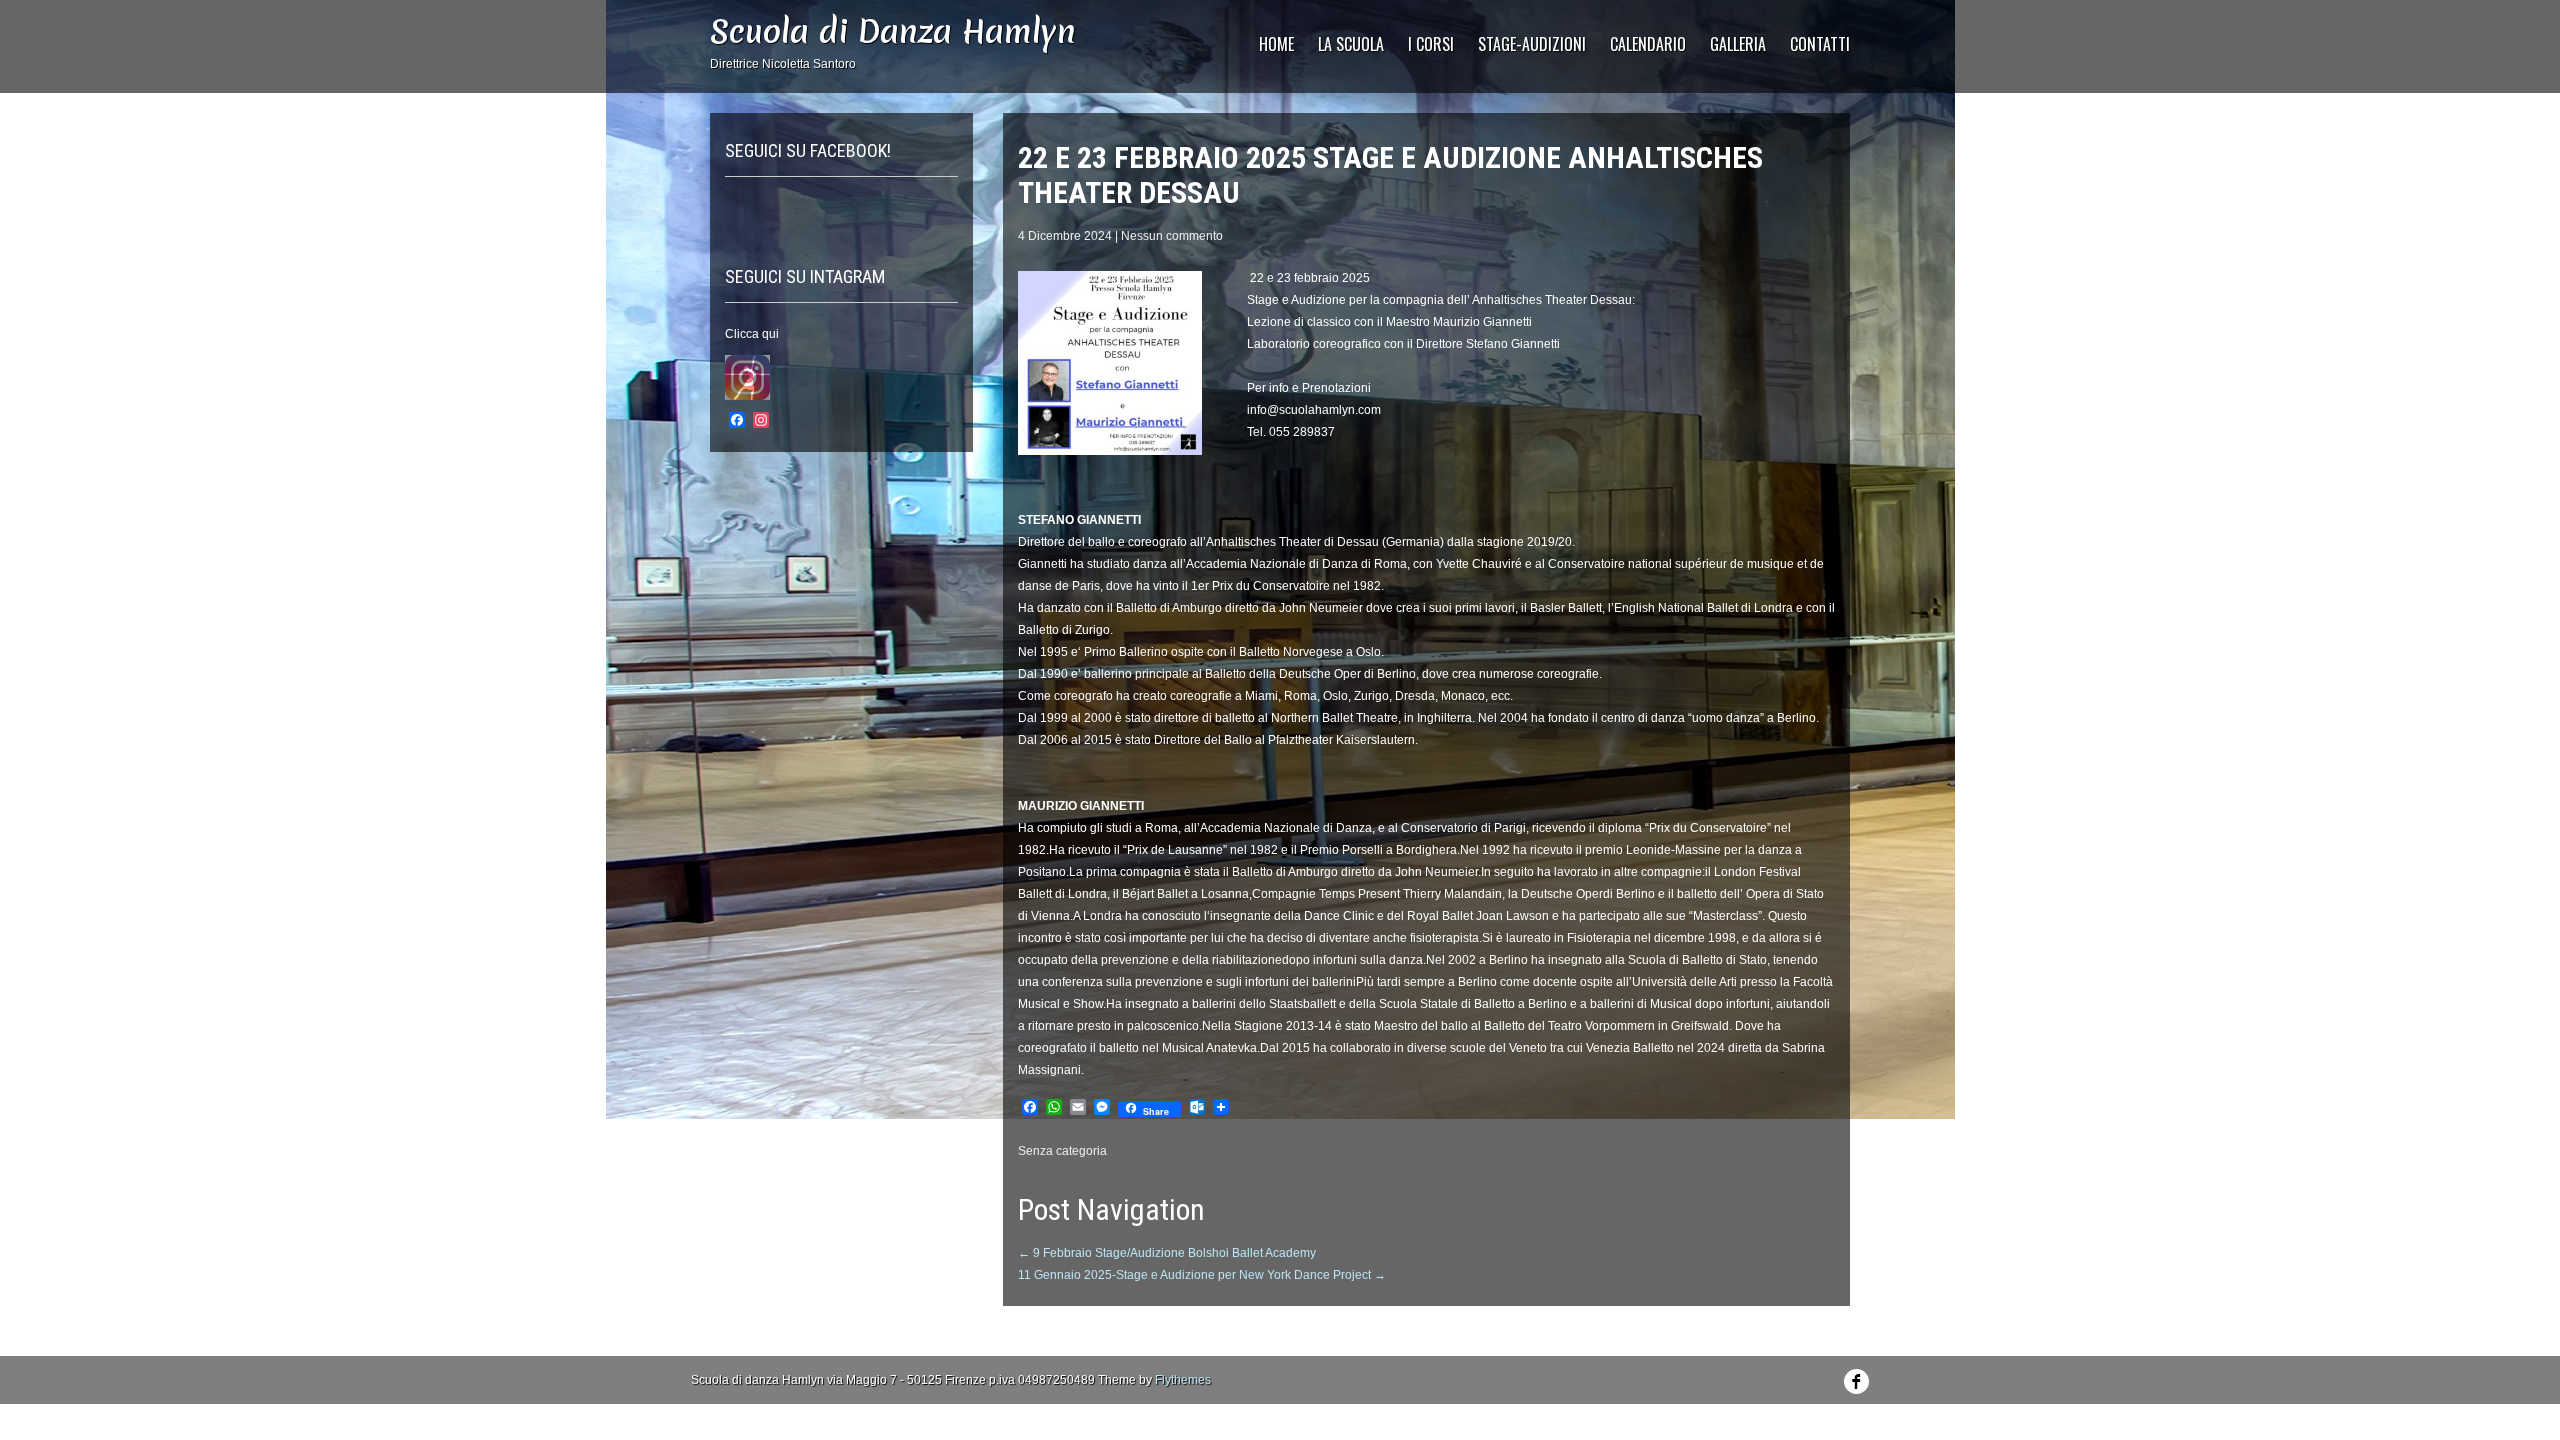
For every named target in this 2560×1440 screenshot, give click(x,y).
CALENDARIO (1648, 44)
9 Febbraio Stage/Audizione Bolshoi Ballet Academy (1167, 1253)
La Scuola (1351, 44)
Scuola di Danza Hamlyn (893, 31)
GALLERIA (1738, 44)
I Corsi (1431, 44)
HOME (1276, 44)
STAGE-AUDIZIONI (1532, 44)
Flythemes (1183, 1380)
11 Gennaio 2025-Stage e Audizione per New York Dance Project (1202, 1275)
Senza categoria (1062, 1151)
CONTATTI (1820, 44)
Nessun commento (1172, 236)
